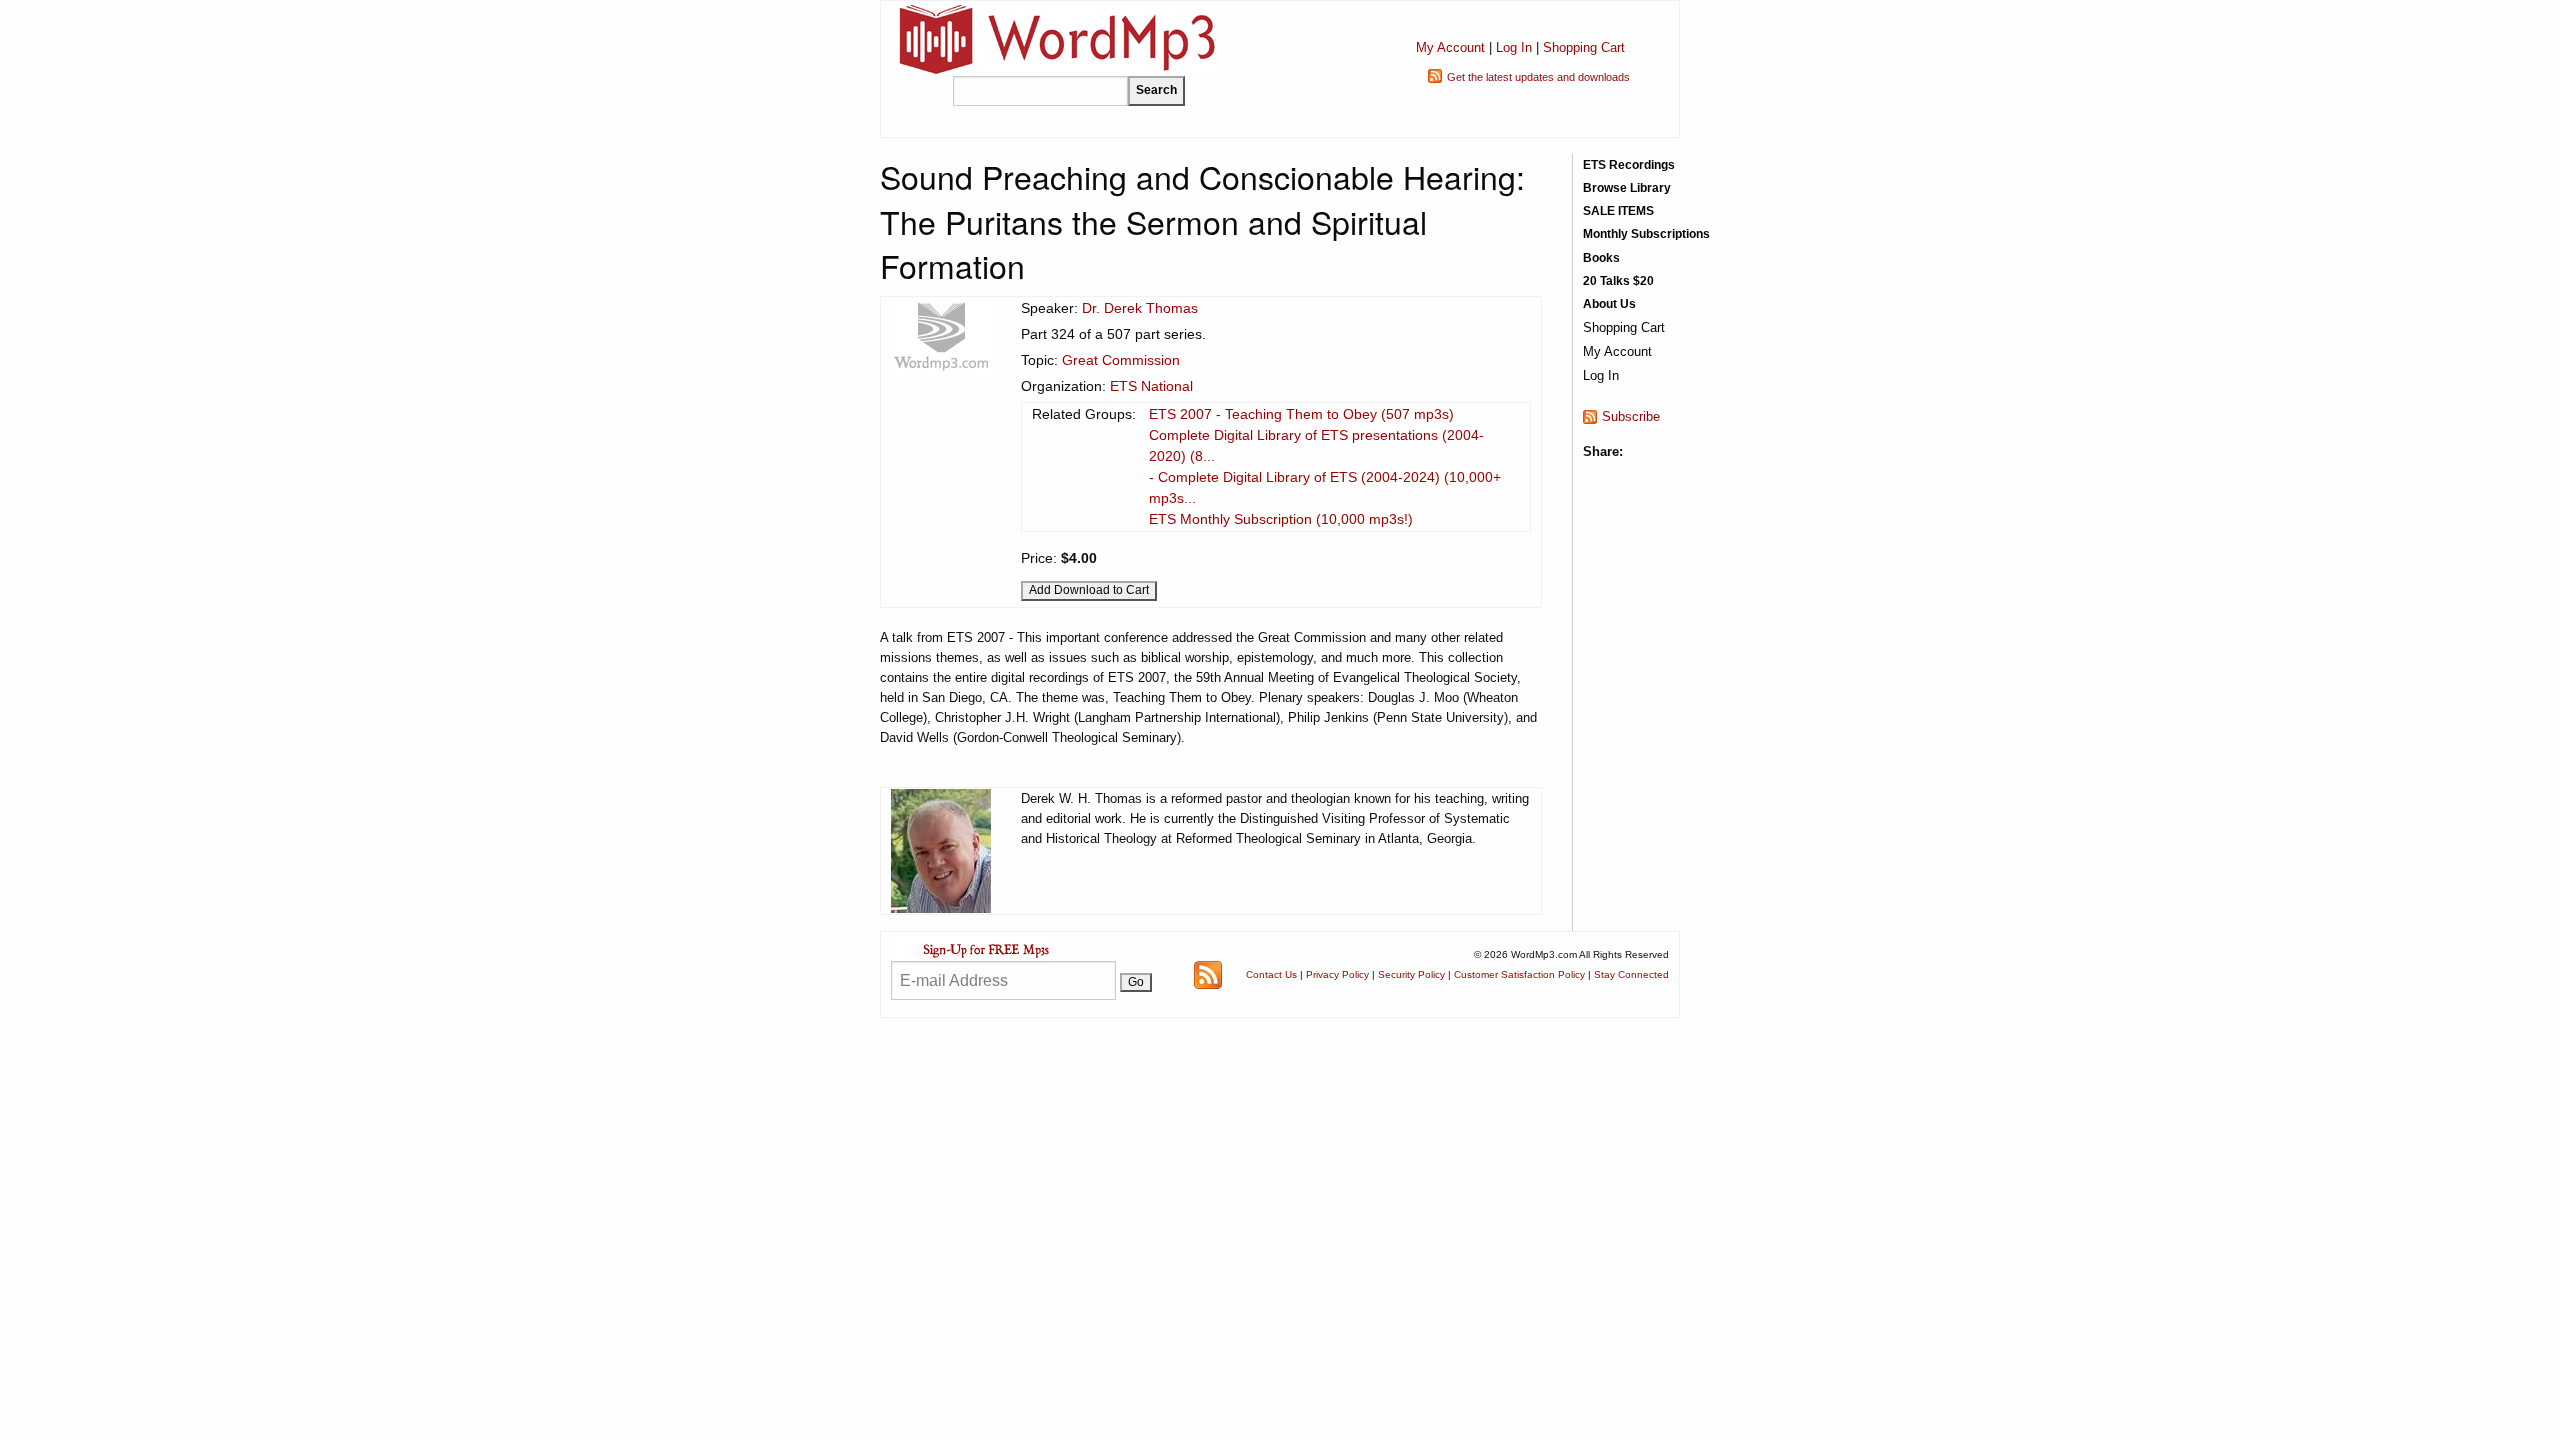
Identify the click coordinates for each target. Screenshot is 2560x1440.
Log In (1514, 47)
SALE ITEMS (1618, 211)
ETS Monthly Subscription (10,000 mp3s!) (1281, 519)
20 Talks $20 (1618, 281)
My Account (1450, 47)
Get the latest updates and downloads (1538, 77)
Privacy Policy (1337, 974)
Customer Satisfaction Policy (1519, 974)
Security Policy (1411, 974)
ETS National (1151, 386)
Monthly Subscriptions (1646, 234)
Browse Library (1627, 188)
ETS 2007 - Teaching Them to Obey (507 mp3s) (1301, 414)
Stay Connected (1631, 974)
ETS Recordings (1629, 165)
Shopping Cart (1584, 47)
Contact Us (1271, 974)
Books (1601, 258)
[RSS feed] (1208, 973)
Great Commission (1121, 360)
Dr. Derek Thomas (1140, 308)
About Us (1609, 304)
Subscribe (1631, 416)
